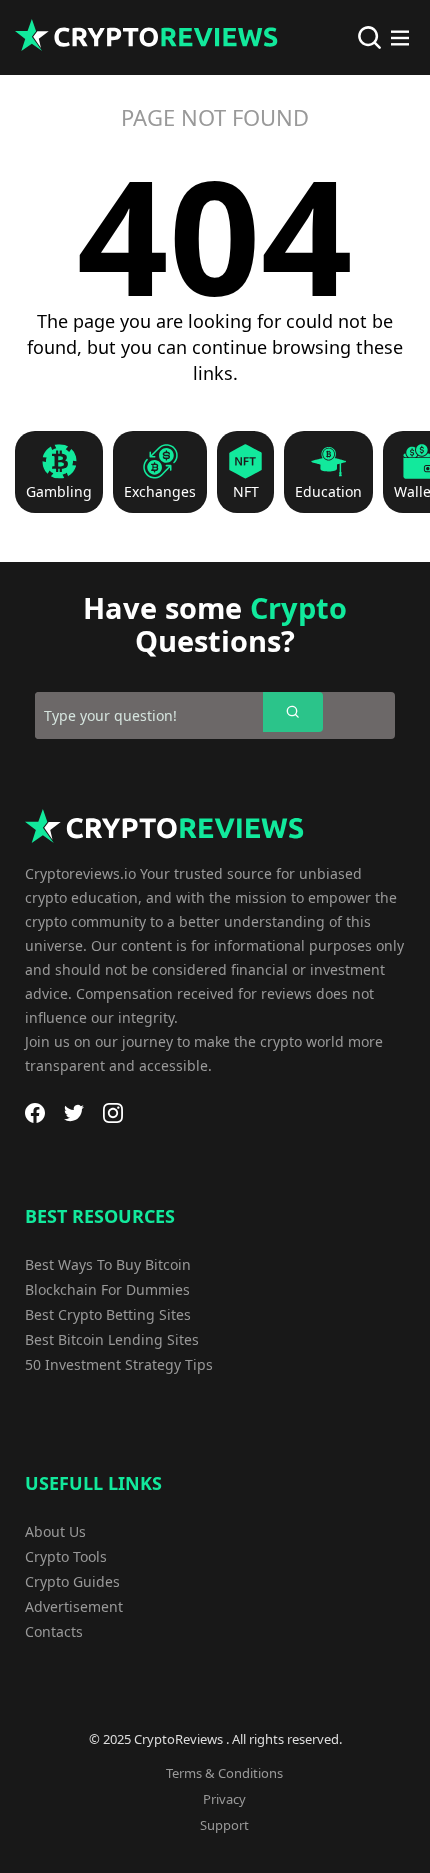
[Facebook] (35, 1113)
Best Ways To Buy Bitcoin (108, 1264)
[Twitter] (74, 1113)
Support (224, 1825)
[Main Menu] (400, 38)
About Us (55, 1531)
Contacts (54, 1631)
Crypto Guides (72, 1581)
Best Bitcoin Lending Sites (112, 1339)
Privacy (224, 1799)
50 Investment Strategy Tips (119, 1364)
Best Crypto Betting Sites (108, 1314)
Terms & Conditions (224, 1773)
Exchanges (160, 492)
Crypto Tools (66, 1556)
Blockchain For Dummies (107, 1289)
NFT (246, 492)
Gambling (59, 492)
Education (328, 492)
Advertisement (74, 1606)
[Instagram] (113, 1113)
